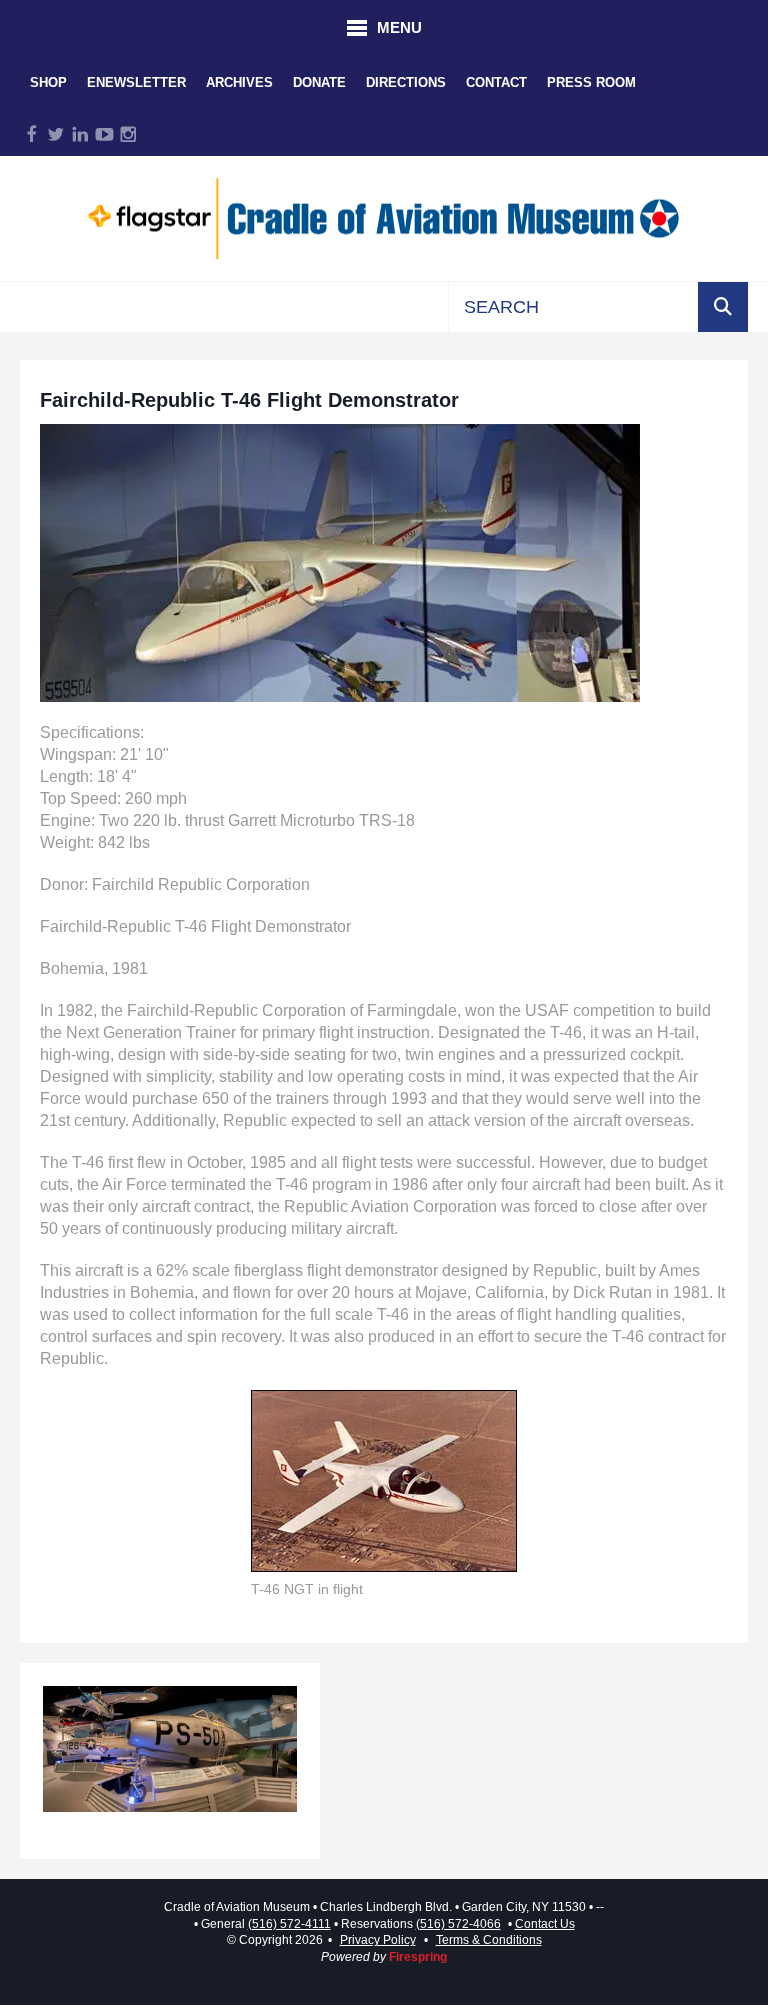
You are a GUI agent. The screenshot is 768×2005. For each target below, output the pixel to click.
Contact (496, 82)
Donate (319, 82)
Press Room (591, 82)
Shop (48, 82)
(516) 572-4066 (458, 1924)
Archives (239, 82)
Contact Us (545, 1924)
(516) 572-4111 (289, 1924)
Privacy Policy (378, 1940)
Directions (406, 82)
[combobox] (573, 307)
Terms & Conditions (489, 1940)
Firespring (418, 1957)
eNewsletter (136, 82)
